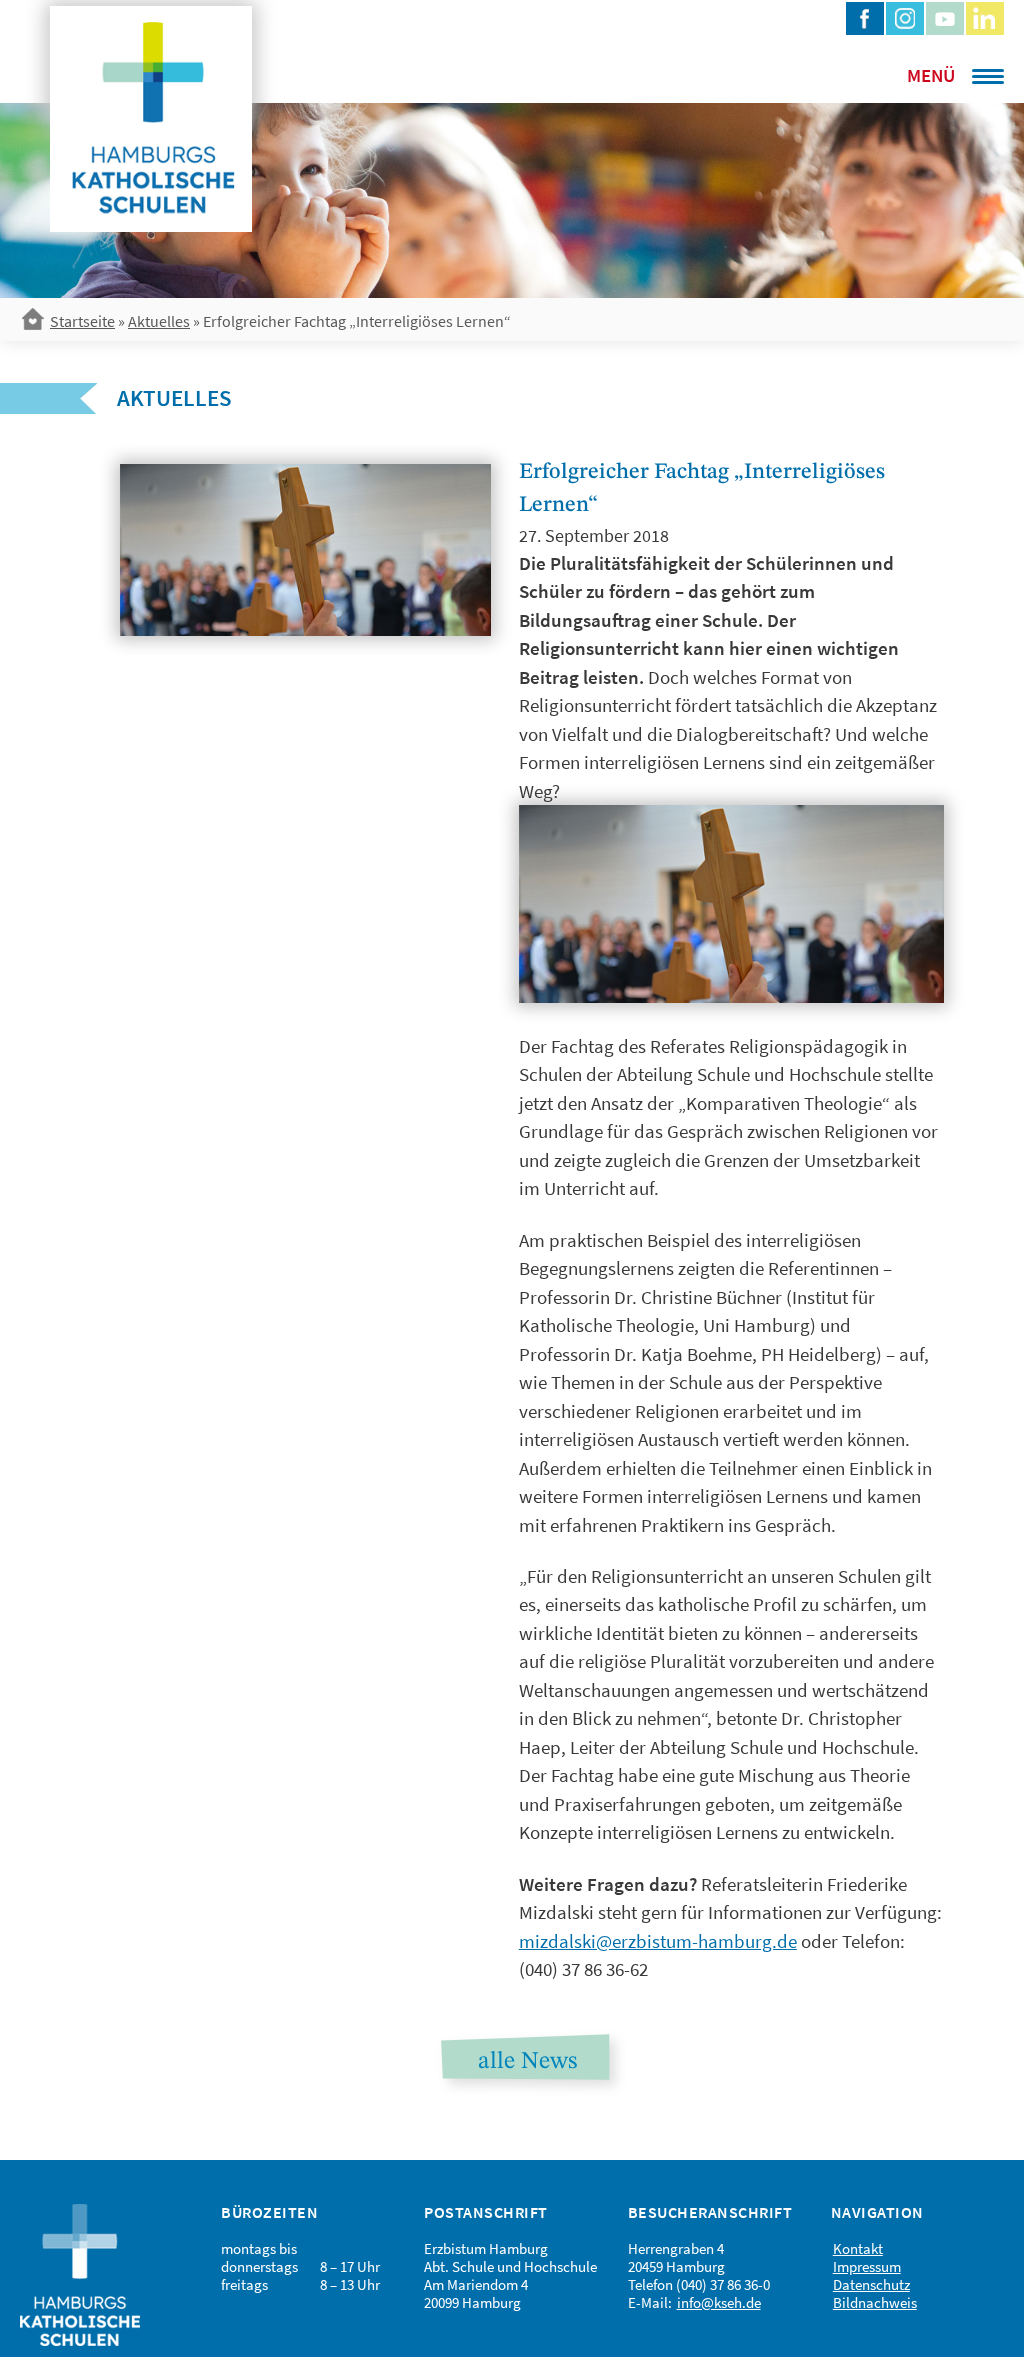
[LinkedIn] (985, 18)
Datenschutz (871, 2284)
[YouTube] (945, 18)
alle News (527, 2062)
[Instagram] (905, 18)
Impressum (867, 2266)
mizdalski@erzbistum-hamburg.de (658, 1941)
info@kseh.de (719, 2302)
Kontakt (858, 2248)
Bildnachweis (875, 2302)
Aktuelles (159, 321)
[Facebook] (865, 18)
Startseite (82, 321)
